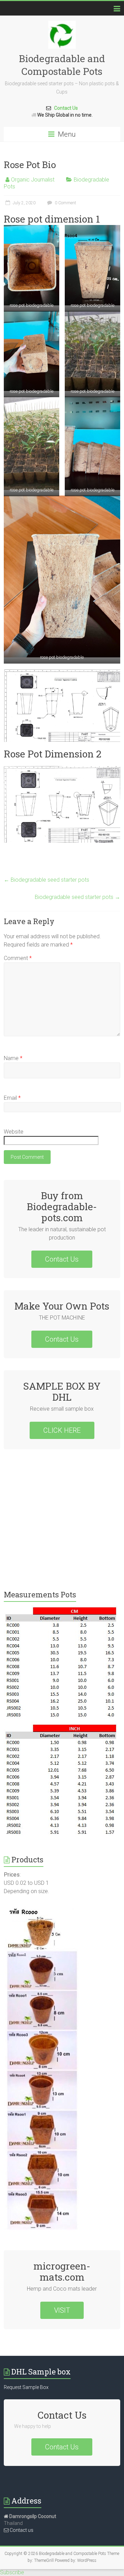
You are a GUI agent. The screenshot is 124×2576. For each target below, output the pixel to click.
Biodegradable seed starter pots (46, 880)
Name (13, 1058)
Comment (18, 958)
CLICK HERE (62, 1430)
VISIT (62, 2310)
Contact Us (64, 108)
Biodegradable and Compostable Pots (62, 65)
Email (12, 1098)
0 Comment (65, 203)
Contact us (21, 2530)
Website (14, 1132)
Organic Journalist (33, 180)
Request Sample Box (26, 2387)
